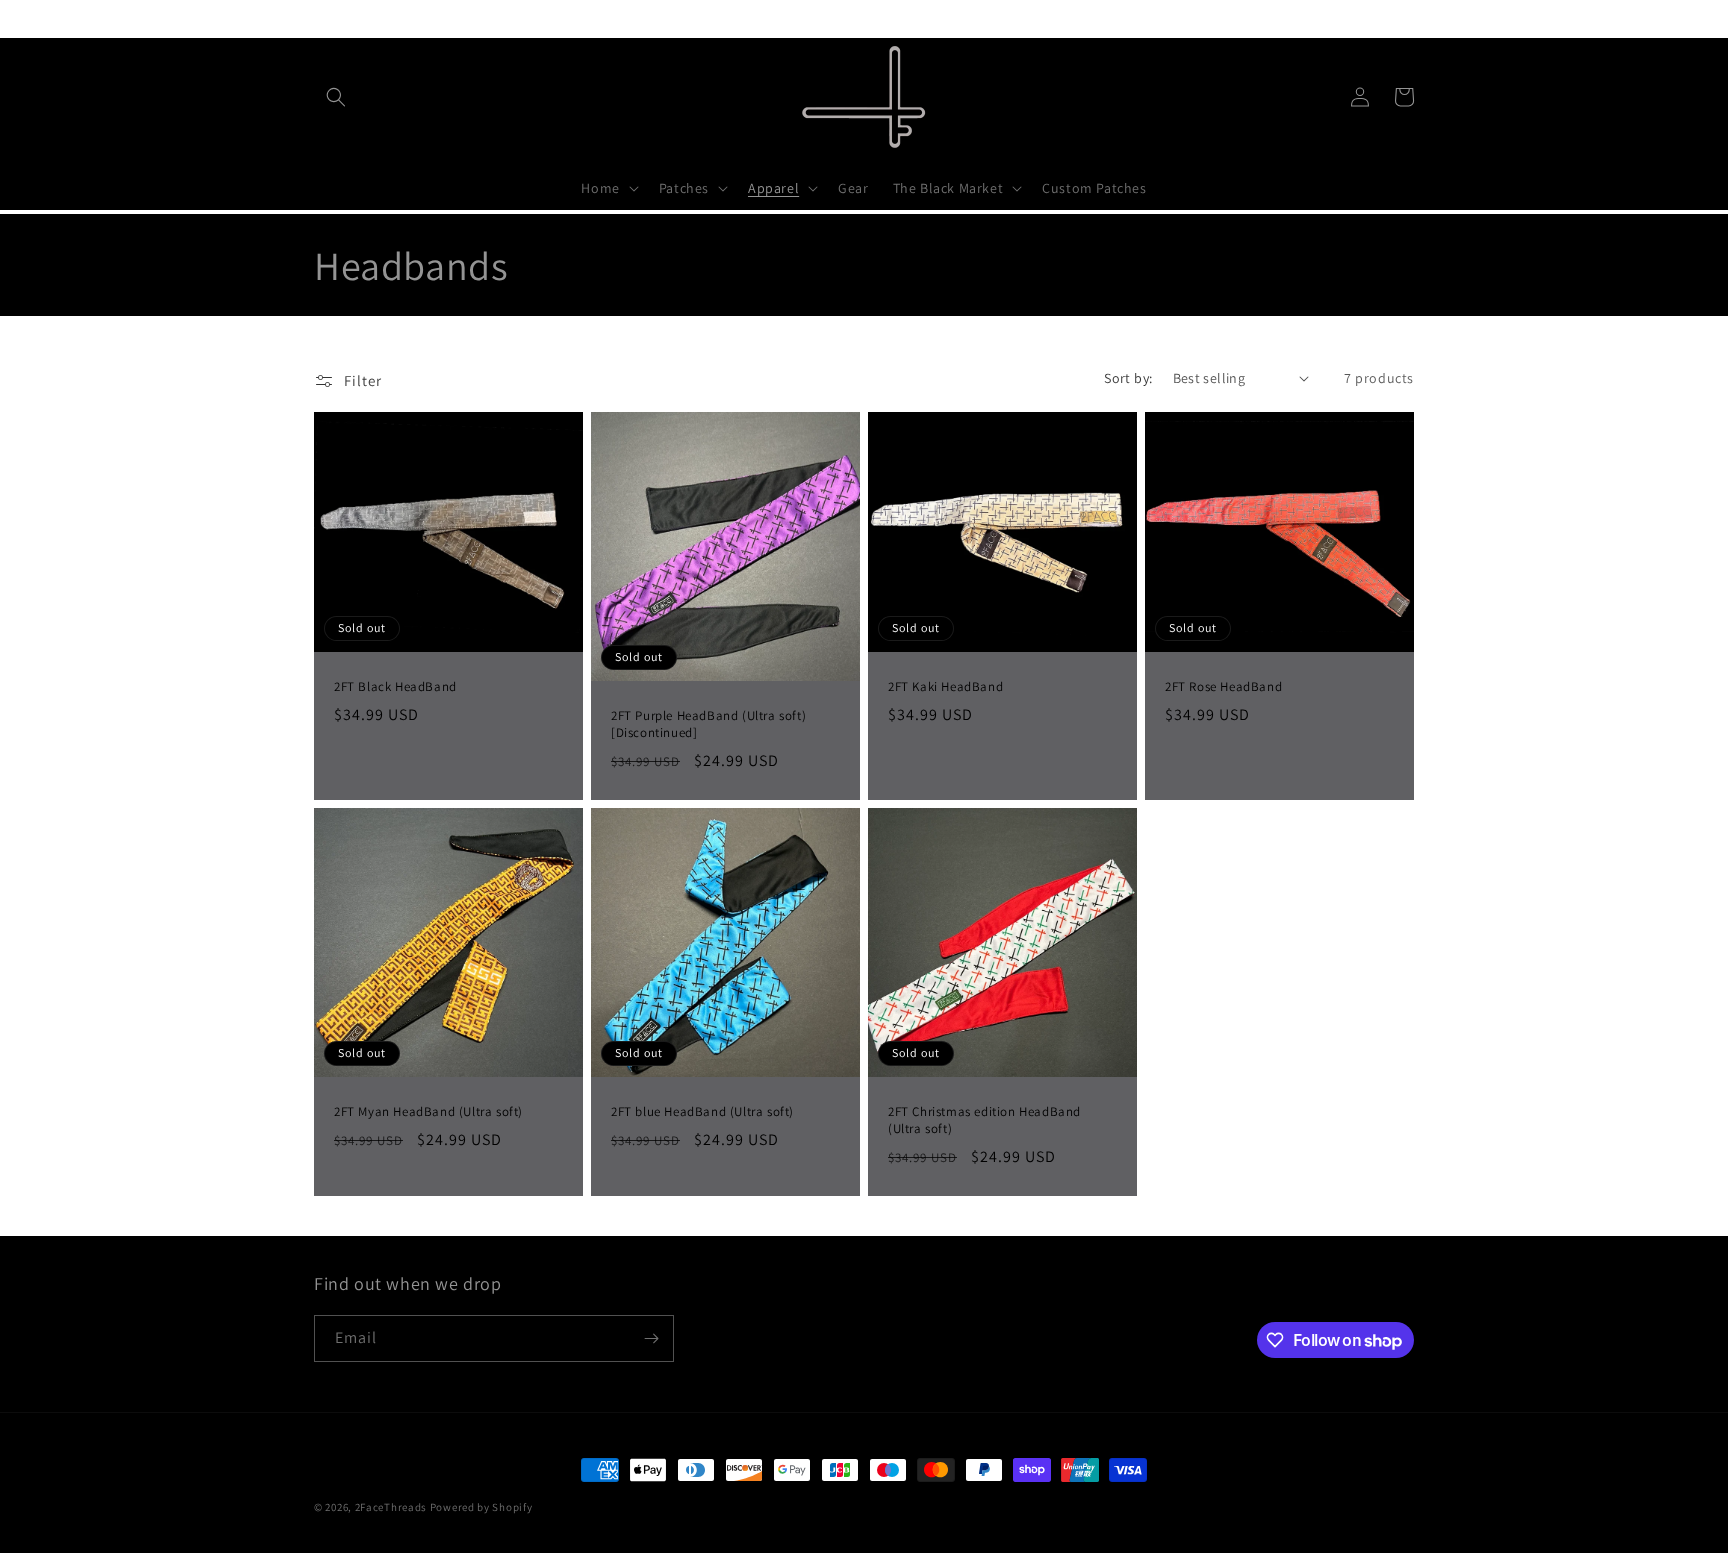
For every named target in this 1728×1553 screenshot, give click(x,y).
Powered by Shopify (481, 1507)
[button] (336, 97)
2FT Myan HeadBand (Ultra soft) (428, 1112)
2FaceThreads (391, 1507)
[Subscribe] (651, 1338)
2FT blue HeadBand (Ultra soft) (702, 1112)
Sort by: (1128, 378)
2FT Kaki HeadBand (945, 686)
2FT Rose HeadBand (1223, 686)
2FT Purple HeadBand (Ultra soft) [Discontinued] (708, 724)
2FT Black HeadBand (395, 686)
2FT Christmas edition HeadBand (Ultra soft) (984, 1120)
